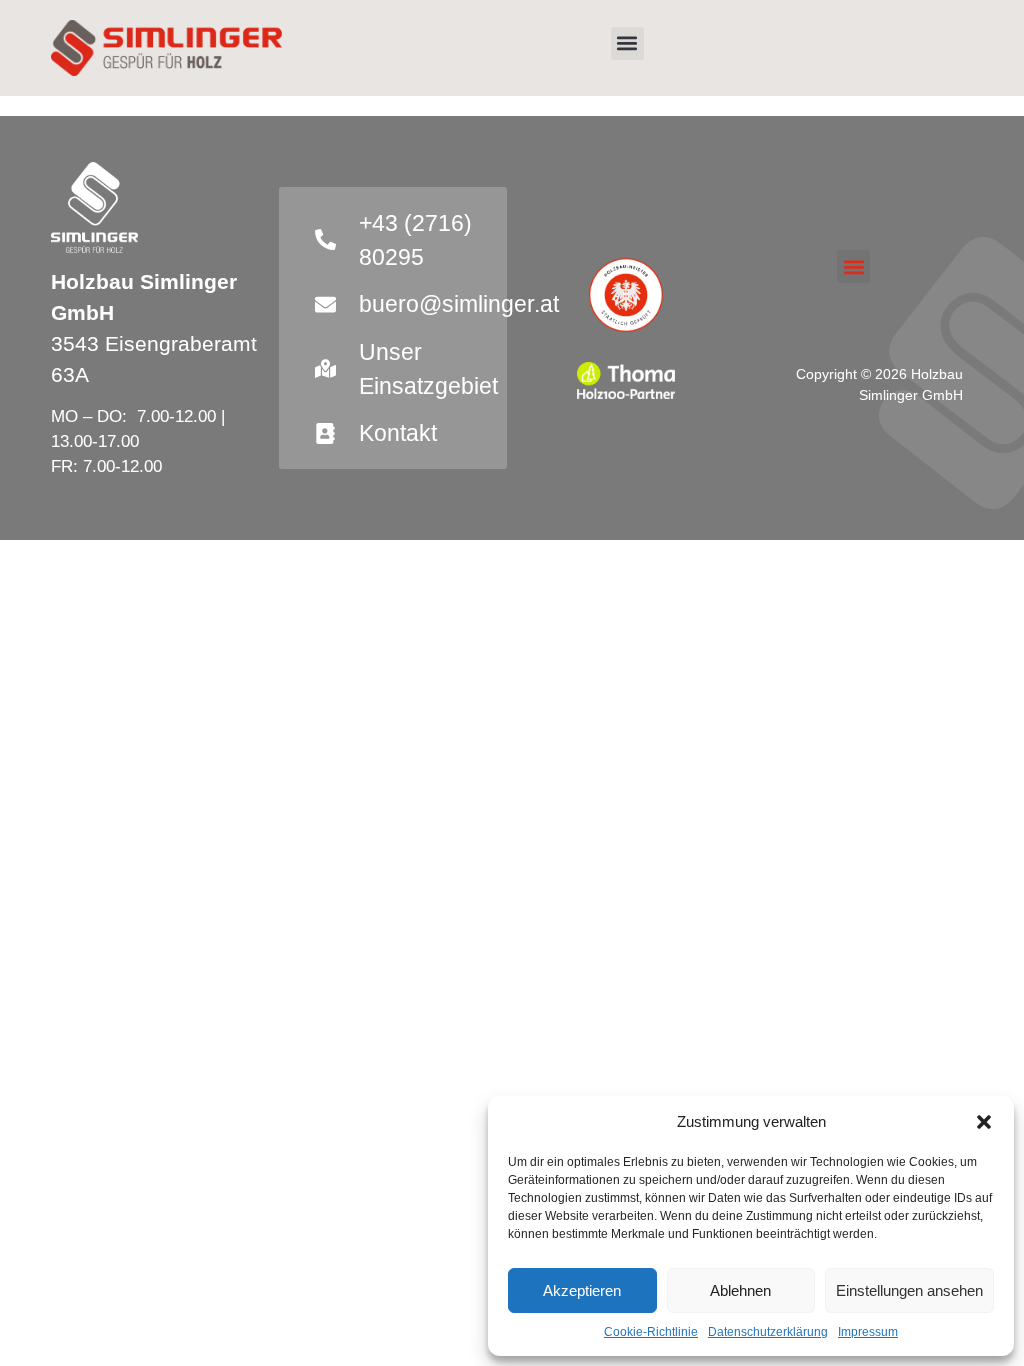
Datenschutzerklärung (768, 1332)
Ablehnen (740, 1290)
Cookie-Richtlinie (651, 1332)
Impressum (868, 1332)
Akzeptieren (582, 1290)
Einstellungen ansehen (909, 1290)
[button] (984, 1122)
